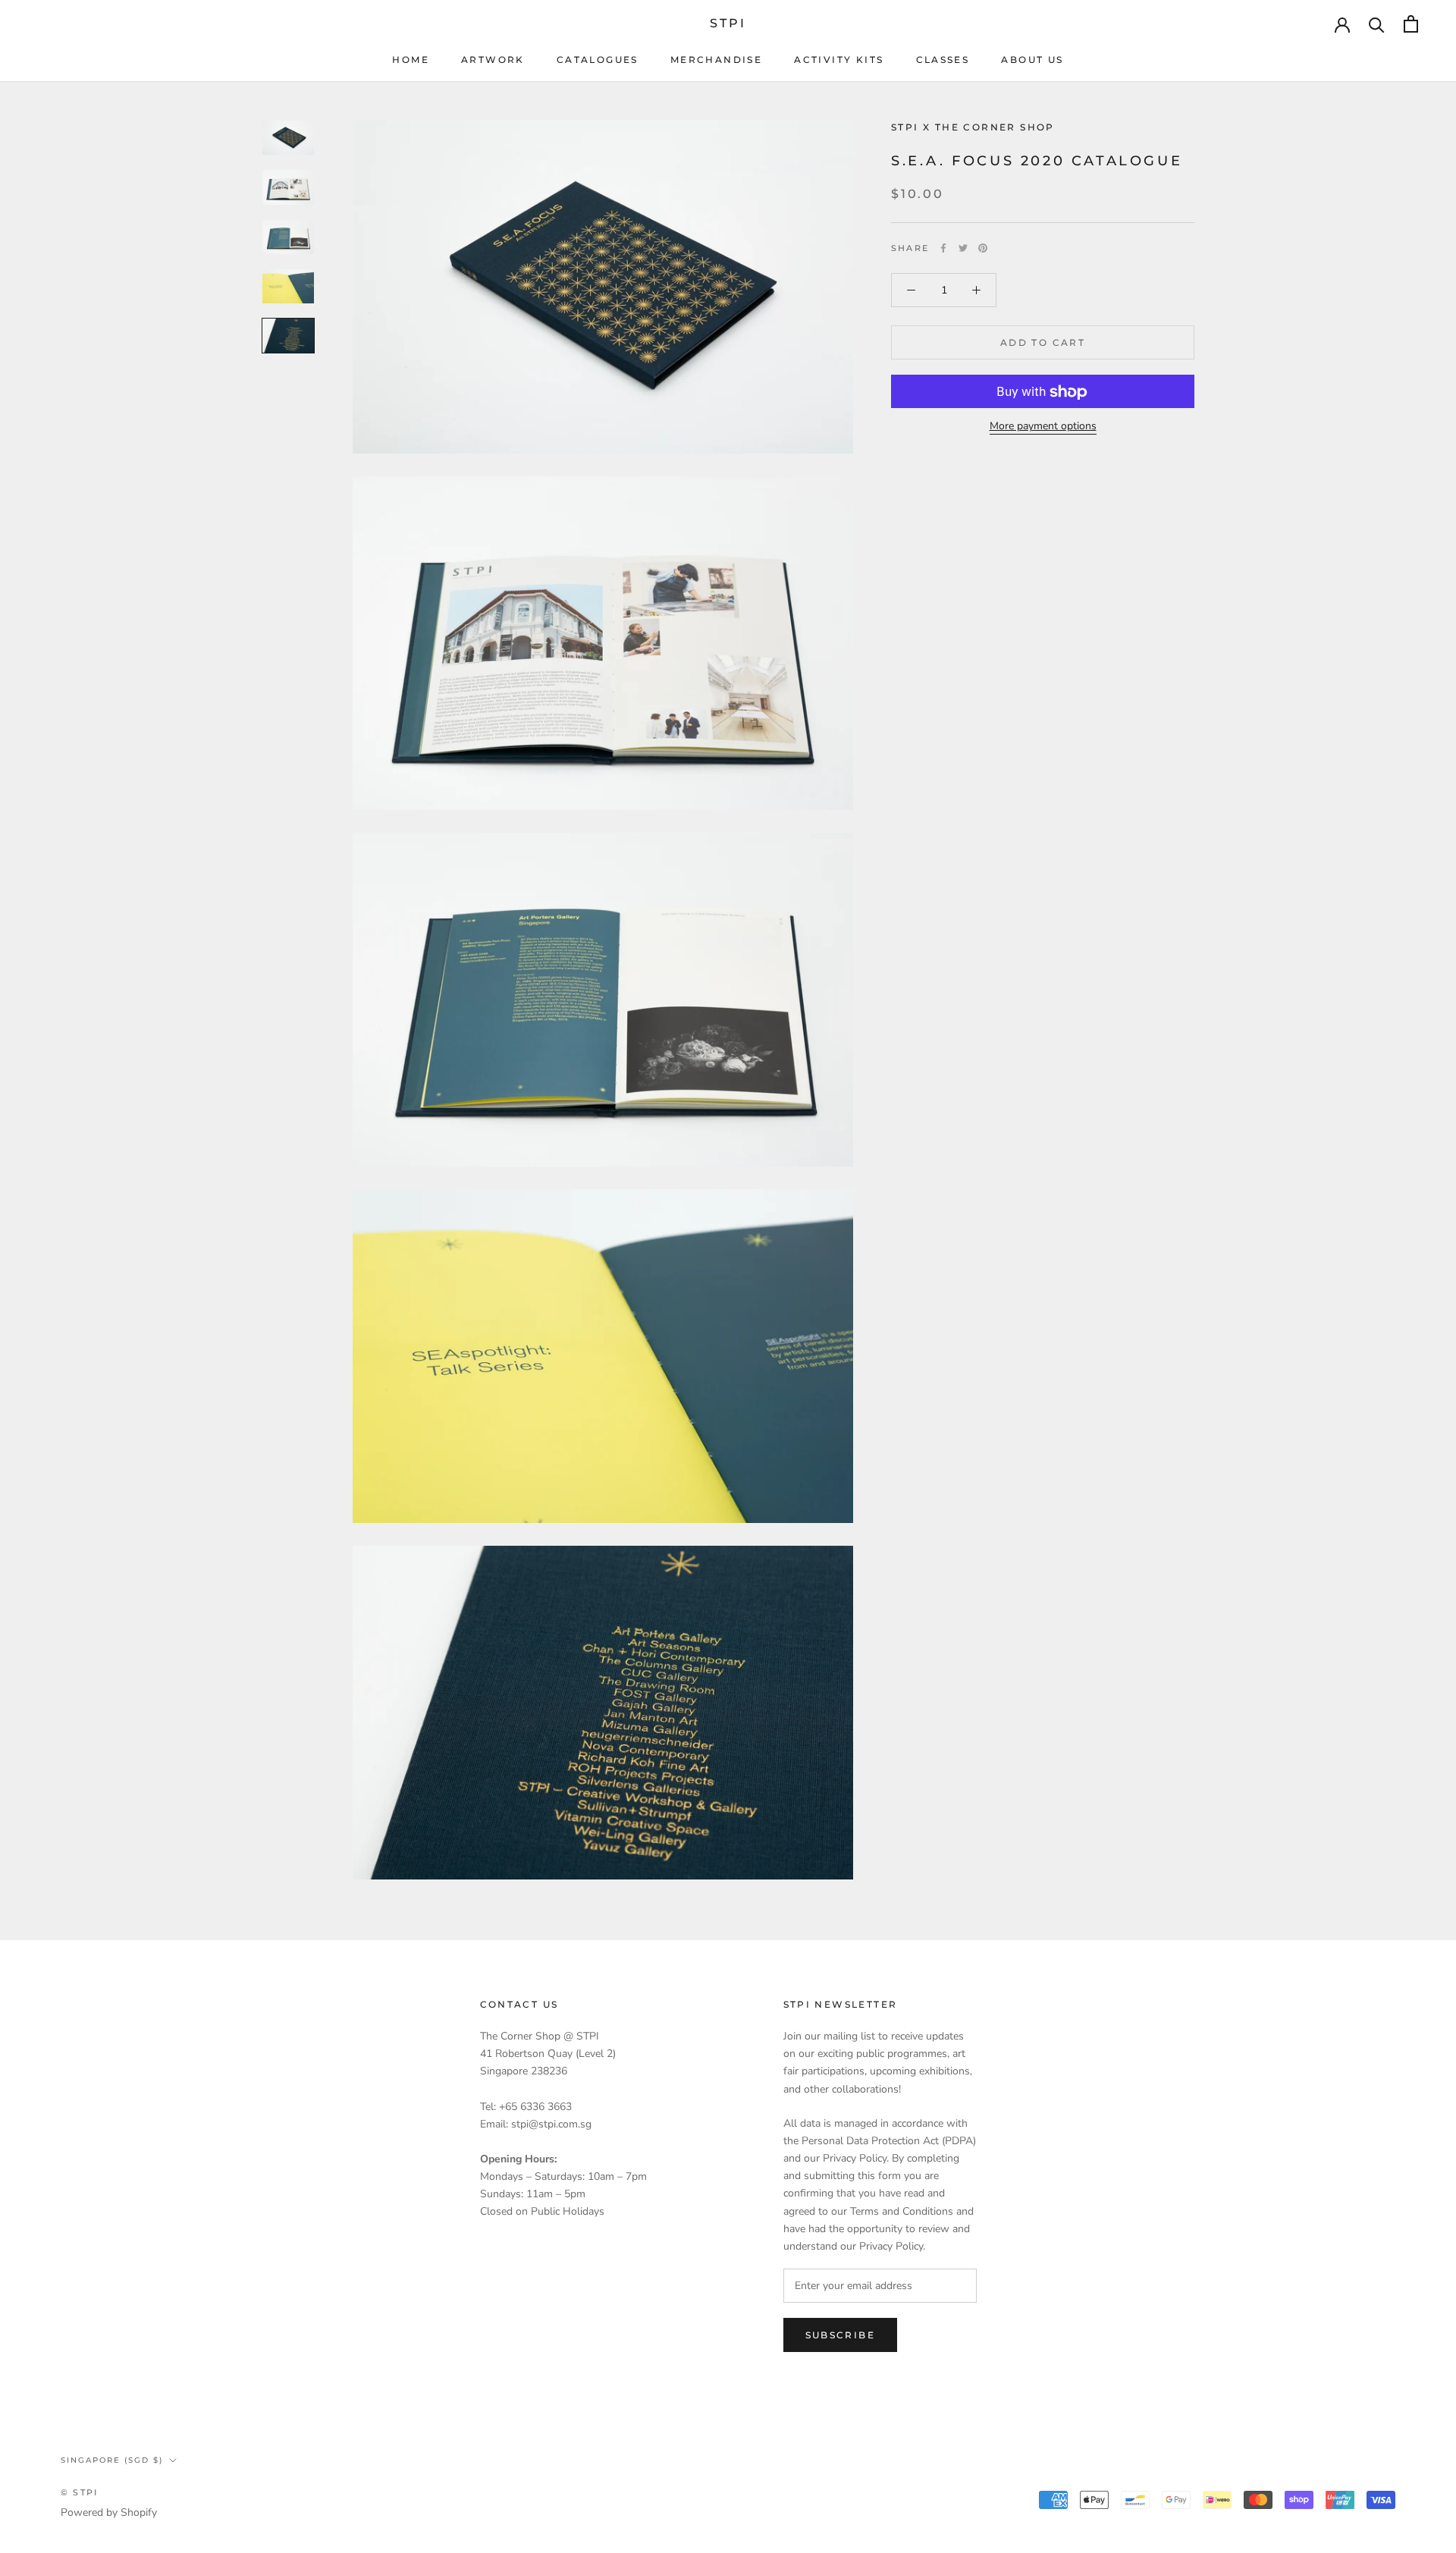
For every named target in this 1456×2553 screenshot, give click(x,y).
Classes (943, 60)
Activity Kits (839, 60)
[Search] (1377, 24)
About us (1032, 60)
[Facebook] (943, 248)
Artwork (493, 60)
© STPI (79, 2492)
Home (411, 60)
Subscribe (841, 2335)
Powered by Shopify (109, 2512)
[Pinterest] (983, 248)
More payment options (1043, 427)
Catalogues (598, 60)
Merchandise (716, 60)
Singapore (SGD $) (112, 2460)
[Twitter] (963, 248)
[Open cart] (1411, 24)
